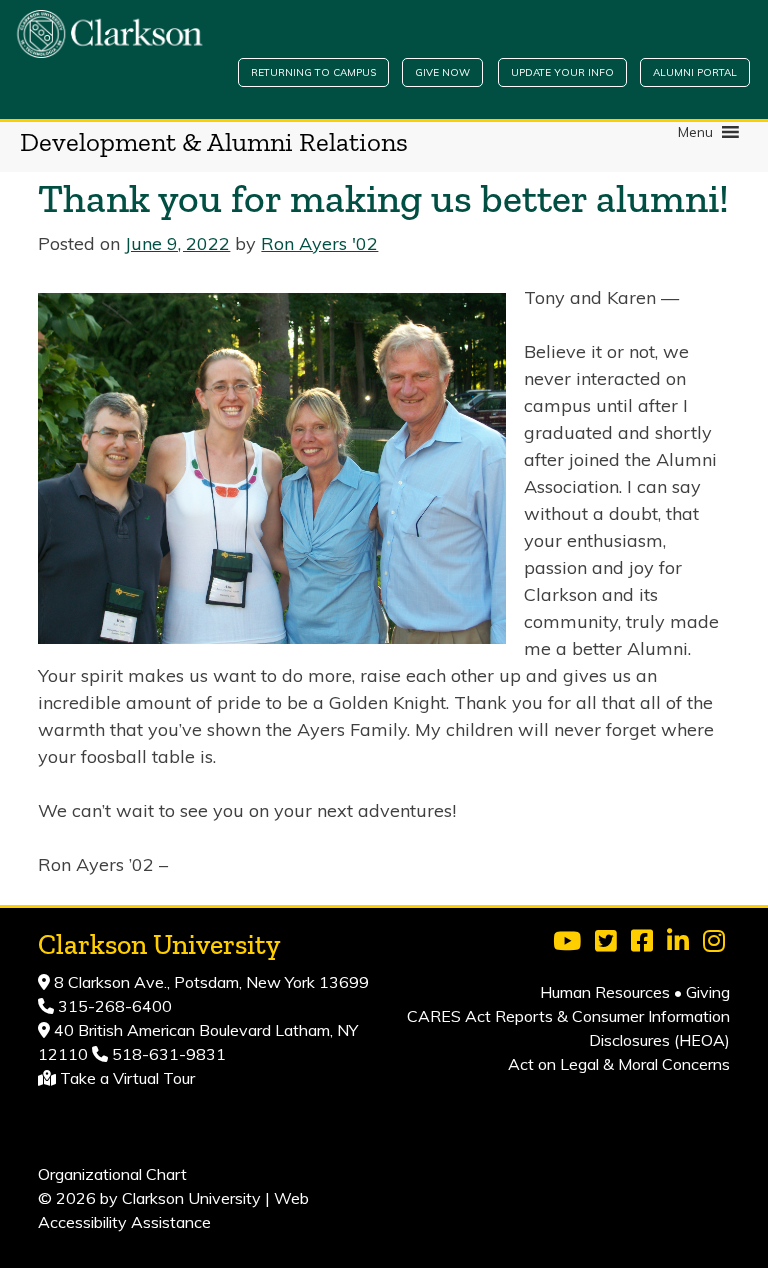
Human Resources (605, 992)
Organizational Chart (112, 1174)
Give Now (442, 72)
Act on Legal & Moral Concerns (619, 1064)
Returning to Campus (313, 72)
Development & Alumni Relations (214, 142)
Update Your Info (562, 72)
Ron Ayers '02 (319, 243)
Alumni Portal (695, 72)
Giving (708, 992)
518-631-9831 (167, 1054)
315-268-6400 (113, 1006)
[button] (695, 132)
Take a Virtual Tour (127, 1078)
